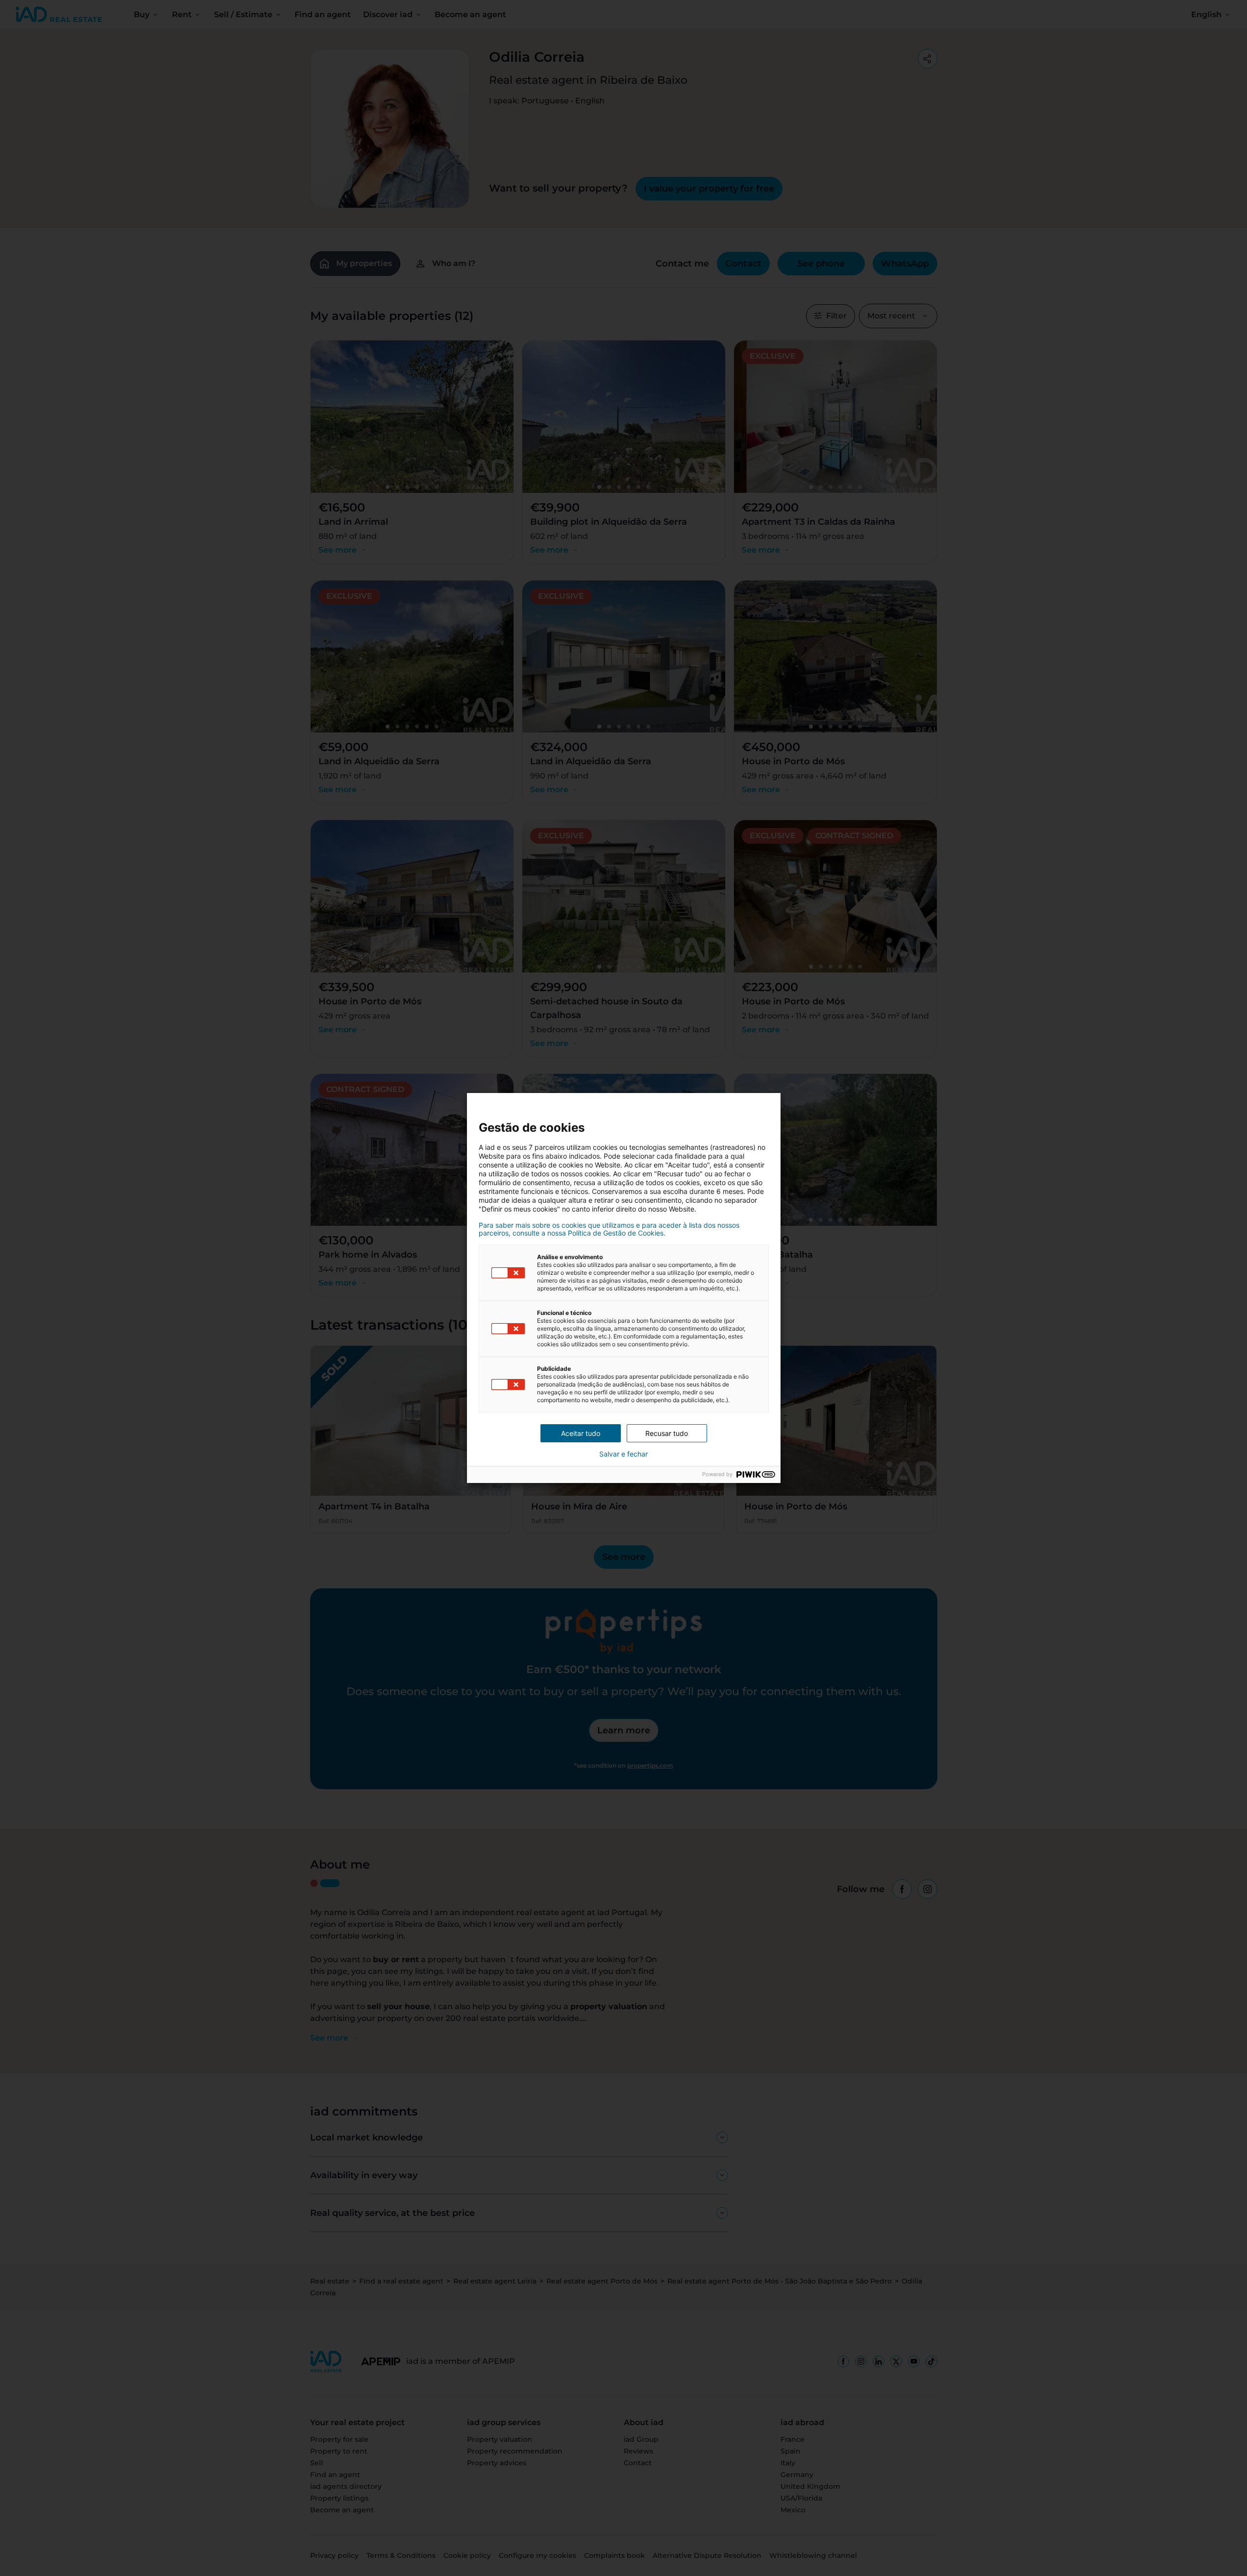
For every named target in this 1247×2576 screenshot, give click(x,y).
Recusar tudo (667, 1433)
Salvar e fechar (623, 1454)
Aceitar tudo (581, 1433)
